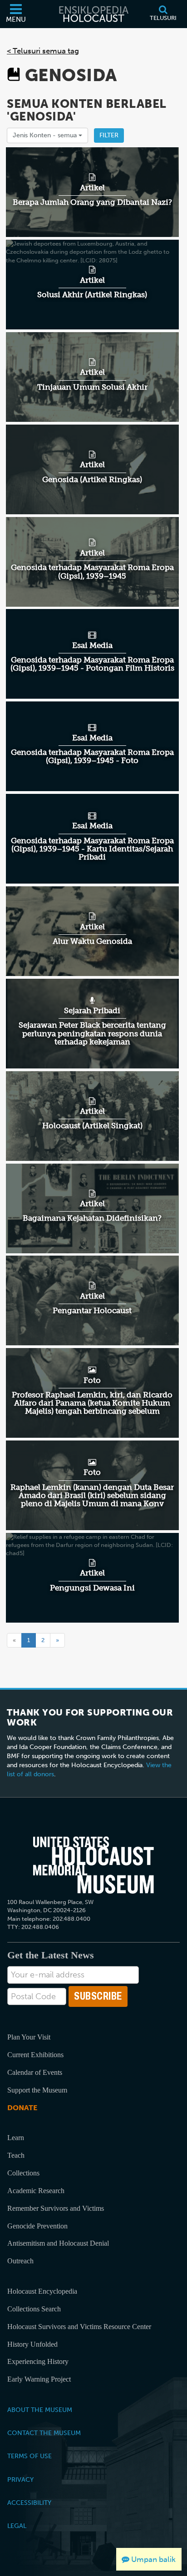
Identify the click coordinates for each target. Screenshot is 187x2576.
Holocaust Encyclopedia (42, 2291)
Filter (109, 135)
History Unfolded (32, 2344)
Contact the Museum (44, 2433)
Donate (22, 2108)
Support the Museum (37, 2090)
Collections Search (34, 2309)
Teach (16, 2155)
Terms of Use (30, 2456)
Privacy (20, 2479)
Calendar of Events (35, 2072)
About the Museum (40, 2410)
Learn (16, 2138)
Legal (17, 2526)
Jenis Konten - (46, 135)
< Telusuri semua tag (43, 51)
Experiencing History (38, 2361)
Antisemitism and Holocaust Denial (58, 2243)
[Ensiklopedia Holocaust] (94, 14)
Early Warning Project (39, 2379)
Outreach (20, 2261)
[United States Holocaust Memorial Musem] (93, 1865)
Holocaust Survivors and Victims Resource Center (79, 2327)
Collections (23, 2173)
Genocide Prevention (37, 2226)
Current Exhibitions (35, 2055)
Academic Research (36, 2191)
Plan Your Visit (29, 2037)
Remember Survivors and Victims (56, 2208)
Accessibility (29, 2503)
